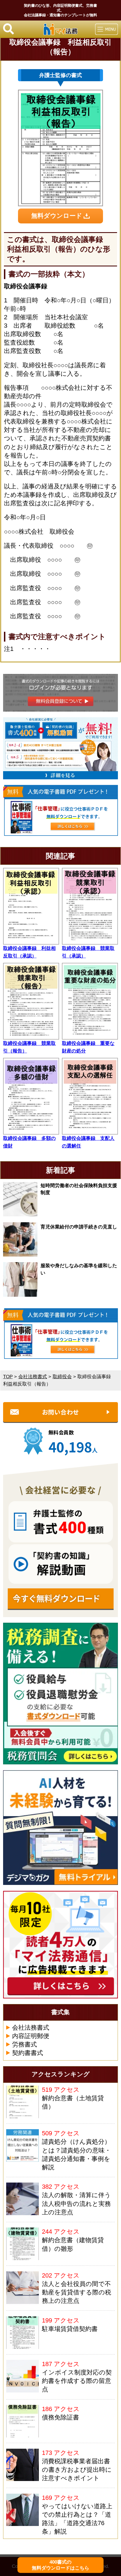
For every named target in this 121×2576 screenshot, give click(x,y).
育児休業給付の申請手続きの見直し (79, 1227)
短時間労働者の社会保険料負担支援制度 (79, 1189)
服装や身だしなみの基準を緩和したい (79, 1269)
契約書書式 (28, 2053)
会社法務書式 (31, 2028)
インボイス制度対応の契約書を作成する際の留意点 (77, 2381)
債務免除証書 (60, 2417)
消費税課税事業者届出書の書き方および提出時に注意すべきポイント (77, 2470)
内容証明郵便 (31, 2036)
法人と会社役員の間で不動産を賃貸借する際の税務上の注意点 (77, 2292)
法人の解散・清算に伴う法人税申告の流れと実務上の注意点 (76, 2204)
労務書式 (24, 2045)
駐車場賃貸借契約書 (70, 2329)
